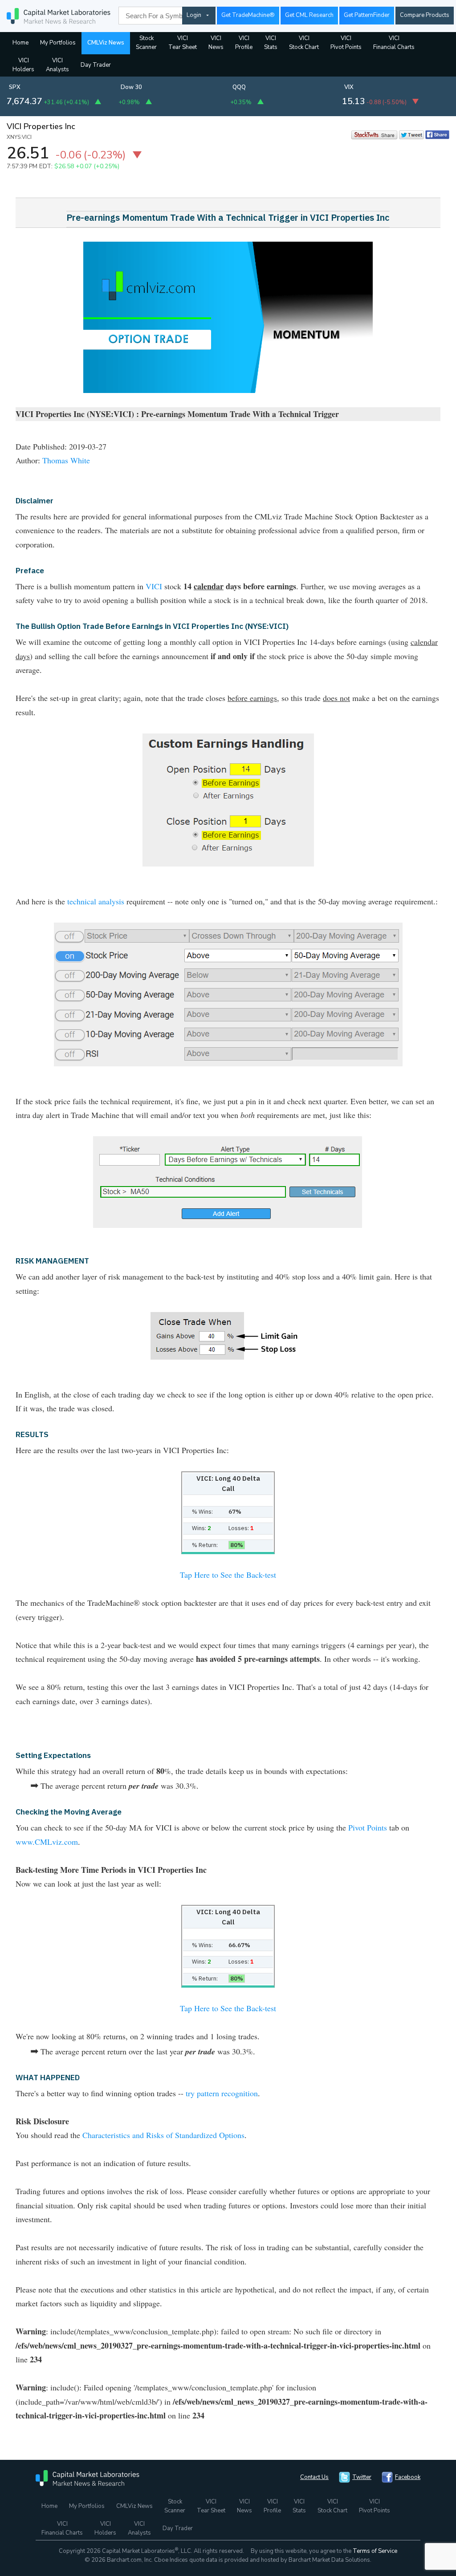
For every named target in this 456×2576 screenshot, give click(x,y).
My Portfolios (58, 43)
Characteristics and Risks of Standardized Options (163, 2135)
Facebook (408, 2477)
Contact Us (314, 2477)
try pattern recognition (222, 2093)
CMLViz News (106, 43)
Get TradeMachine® (248, 15)
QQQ (239, 87)
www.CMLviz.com (47, 1842)
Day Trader (96, 65)
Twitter (362, 2477)
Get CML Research (309, 15)
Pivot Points (368, 1827)
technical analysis (96, 901)
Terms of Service (375, 2551)
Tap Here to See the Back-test (228, 1575)
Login (194, 15)
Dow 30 (131, 87)
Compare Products (425, 15)
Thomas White (66, 460)
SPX (15, 87)
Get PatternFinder (367, 15)
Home (20, 43)
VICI (154, 586)
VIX (349, 87)
